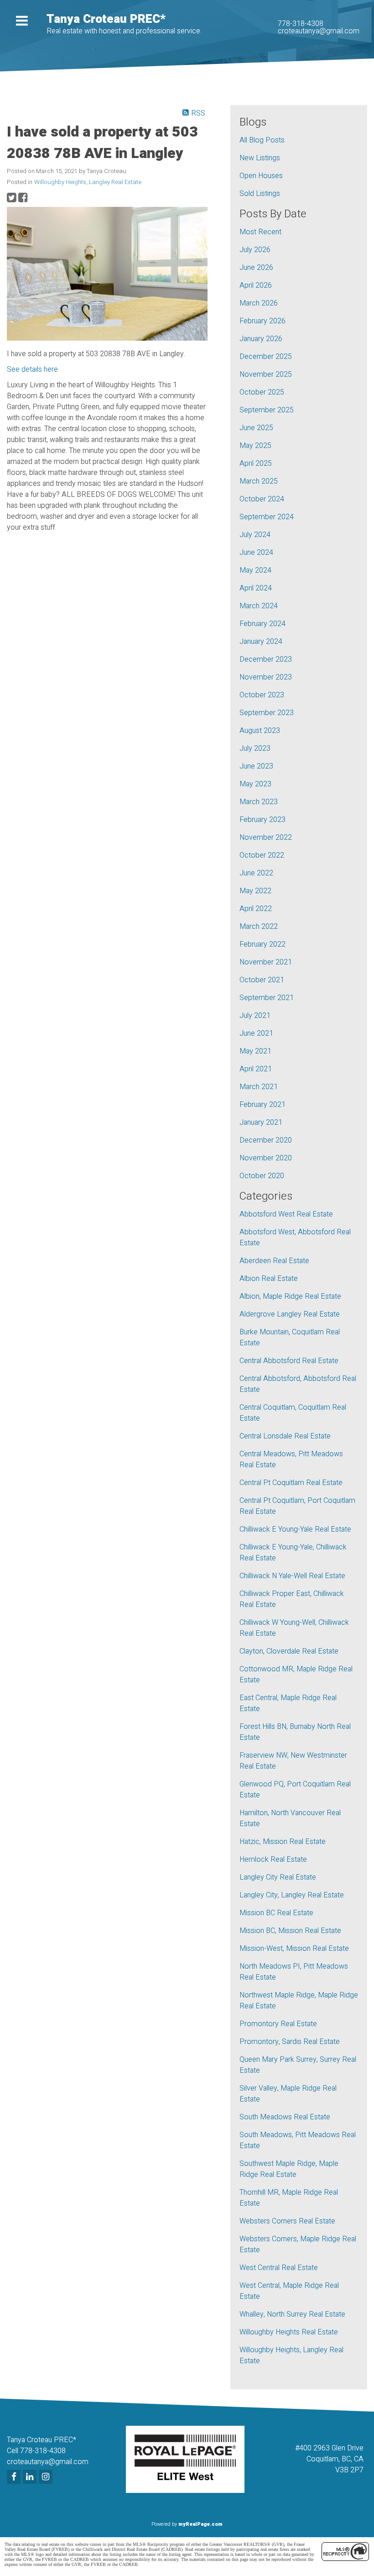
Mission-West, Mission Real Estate (294, 1949)
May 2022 (255, 891)
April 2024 (256, 588)
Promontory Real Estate (278, 2024)
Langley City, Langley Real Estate (292, 1895)
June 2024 (256, 553)
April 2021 (256, 1069)
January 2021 (261, 1122)
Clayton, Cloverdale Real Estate (289, 1651)
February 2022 (262, 944)
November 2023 (266, 677)
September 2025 (267, 410)
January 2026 (261, 339)
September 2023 (267, 713)
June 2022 (256, 873)
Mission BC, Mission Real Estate (290, 1931)
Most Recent (260, 232)
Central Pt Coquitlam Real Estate (291, 1483)
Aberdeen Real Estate (274, 1261)
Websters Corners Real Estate (287, 2221)
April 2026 (256, 285)
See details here (32, 369)
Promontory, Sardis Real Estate (290, 2042)
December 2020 (266, 1140)
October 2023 (262, 695)
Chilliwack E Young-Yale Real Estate (295, 1529)
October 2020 (262, 1176)
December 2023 (266, 659)
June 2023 (256, 766)
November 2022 (266, 838)
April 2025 (256, 464)
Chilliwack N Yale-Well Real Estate (292, 1576)
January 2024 (261, 642)
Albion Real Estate (269, 1279)
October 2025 (262, 392)
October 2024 (262, 499)
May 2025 (255, 446)
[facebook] (15, 2477)
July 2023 (255, 748)
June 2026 (256, 268)
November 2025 (266, 374)
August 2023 (260, 731)
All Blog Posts (262, 140)
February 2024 (262, 624)
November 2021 (266, 962)
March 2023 (259, 802)
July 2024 (255, 535)
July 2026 (255, 250)
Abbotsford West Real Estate (286, 1214)
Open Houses (261, 176)
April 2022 (256, 909)
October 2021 (262, 980)
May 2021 (255, 1051)
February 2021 (262, 1105)
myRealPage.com (200, 2524)
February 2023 (262, 820)
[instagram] (47, 2477)
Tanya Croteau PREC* (106, 19)
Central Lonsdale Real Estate (285, 1436)
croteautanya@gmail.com (319, 31)
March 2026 (259, 303)
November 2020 (266, 1158)
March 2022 (259, 927)
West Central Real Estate (279, 2268)
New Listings (260, 158)
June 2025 (256, 428)
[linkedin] (31, 2477)
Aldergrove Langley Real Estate (290, 1314)
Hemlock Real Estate (273, 1860)
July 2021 (255, 1016)
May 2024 (255, 570)
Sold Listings (260, 194)
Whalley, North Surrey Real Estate (292, 2314)
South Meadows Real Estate (285, 2117)
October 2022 (262, 855)
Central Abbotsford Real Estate (289, 1361)
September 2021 (267, 998)
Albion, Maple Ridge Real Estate (290, 1296)
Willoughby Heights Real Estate (289, 2332)
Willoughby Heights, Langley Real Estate (88, 182)
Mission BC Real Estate (276, 1913)
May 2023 (255, 784)
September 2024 (267, 517)
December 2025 (266, 357)
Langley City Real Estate (278, 1877)
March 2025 (259, 481)
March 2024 (259, 606)
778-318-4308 (301, 24)
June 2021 (256, 1033)
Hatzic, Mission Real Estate (283, 1842)
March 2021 (259, 1087)
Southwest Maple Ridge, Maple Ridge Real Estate (289, 2169)
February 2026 (262, 321)
